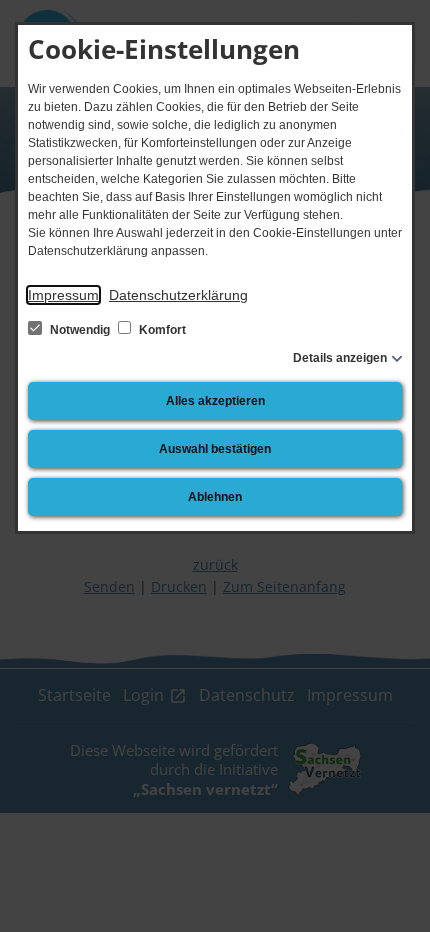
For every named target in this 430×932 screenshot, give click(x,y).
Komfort (161, 330)
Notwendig (80, 330)
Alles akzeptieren (215, 401)
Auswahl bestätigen (215, 449)
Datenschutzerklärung (178, 295)
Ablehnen (215, 497)
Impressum (63, 295)
